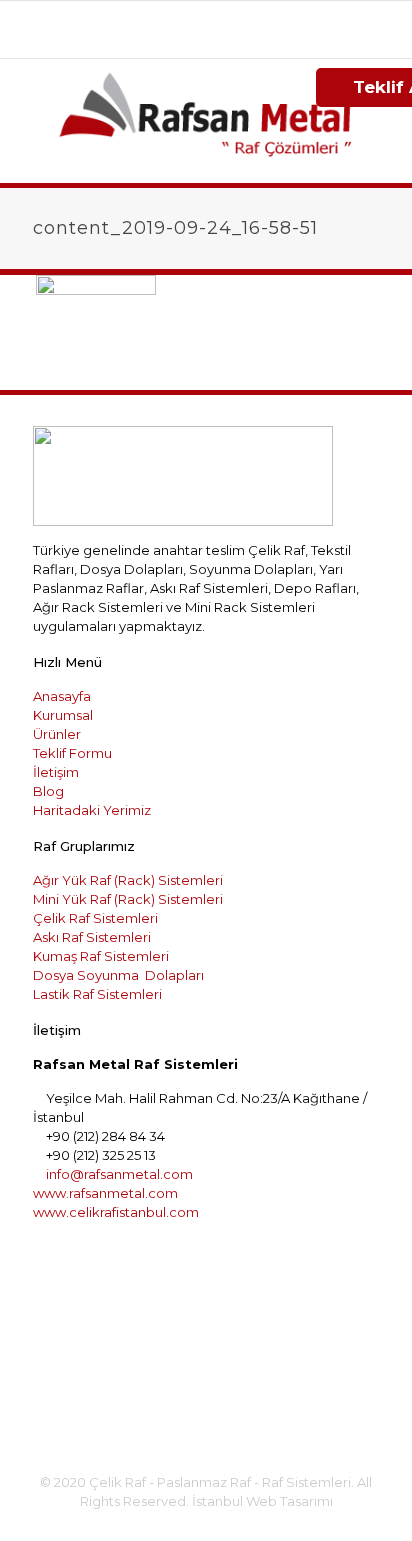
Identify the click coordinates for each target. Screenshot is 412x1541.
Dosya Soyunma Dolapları (118, 975)
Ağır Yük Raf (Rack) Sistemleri (128, 880)
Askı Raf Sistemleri (92, 937)
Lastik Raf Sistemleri (97, 994)
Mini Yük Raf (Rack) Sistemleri (128, 899)
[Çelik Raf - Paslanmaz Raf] (206, 121)
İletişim (56, 772)
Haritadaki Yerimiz (92, 810)
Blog (48, 791)
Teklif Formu (72, 753)
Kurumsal (63, 715)
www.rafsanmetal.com (105, 1193)
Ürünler (57, 734)
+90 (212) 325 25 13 (286, 16)
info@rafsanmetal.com (216, 37)
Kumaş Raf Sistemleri (101, 956)
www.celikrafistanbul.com (116, 1212)
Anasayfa (62, 696)
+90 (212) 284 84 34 (141, 16)
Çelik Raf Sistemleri (95, 918)
